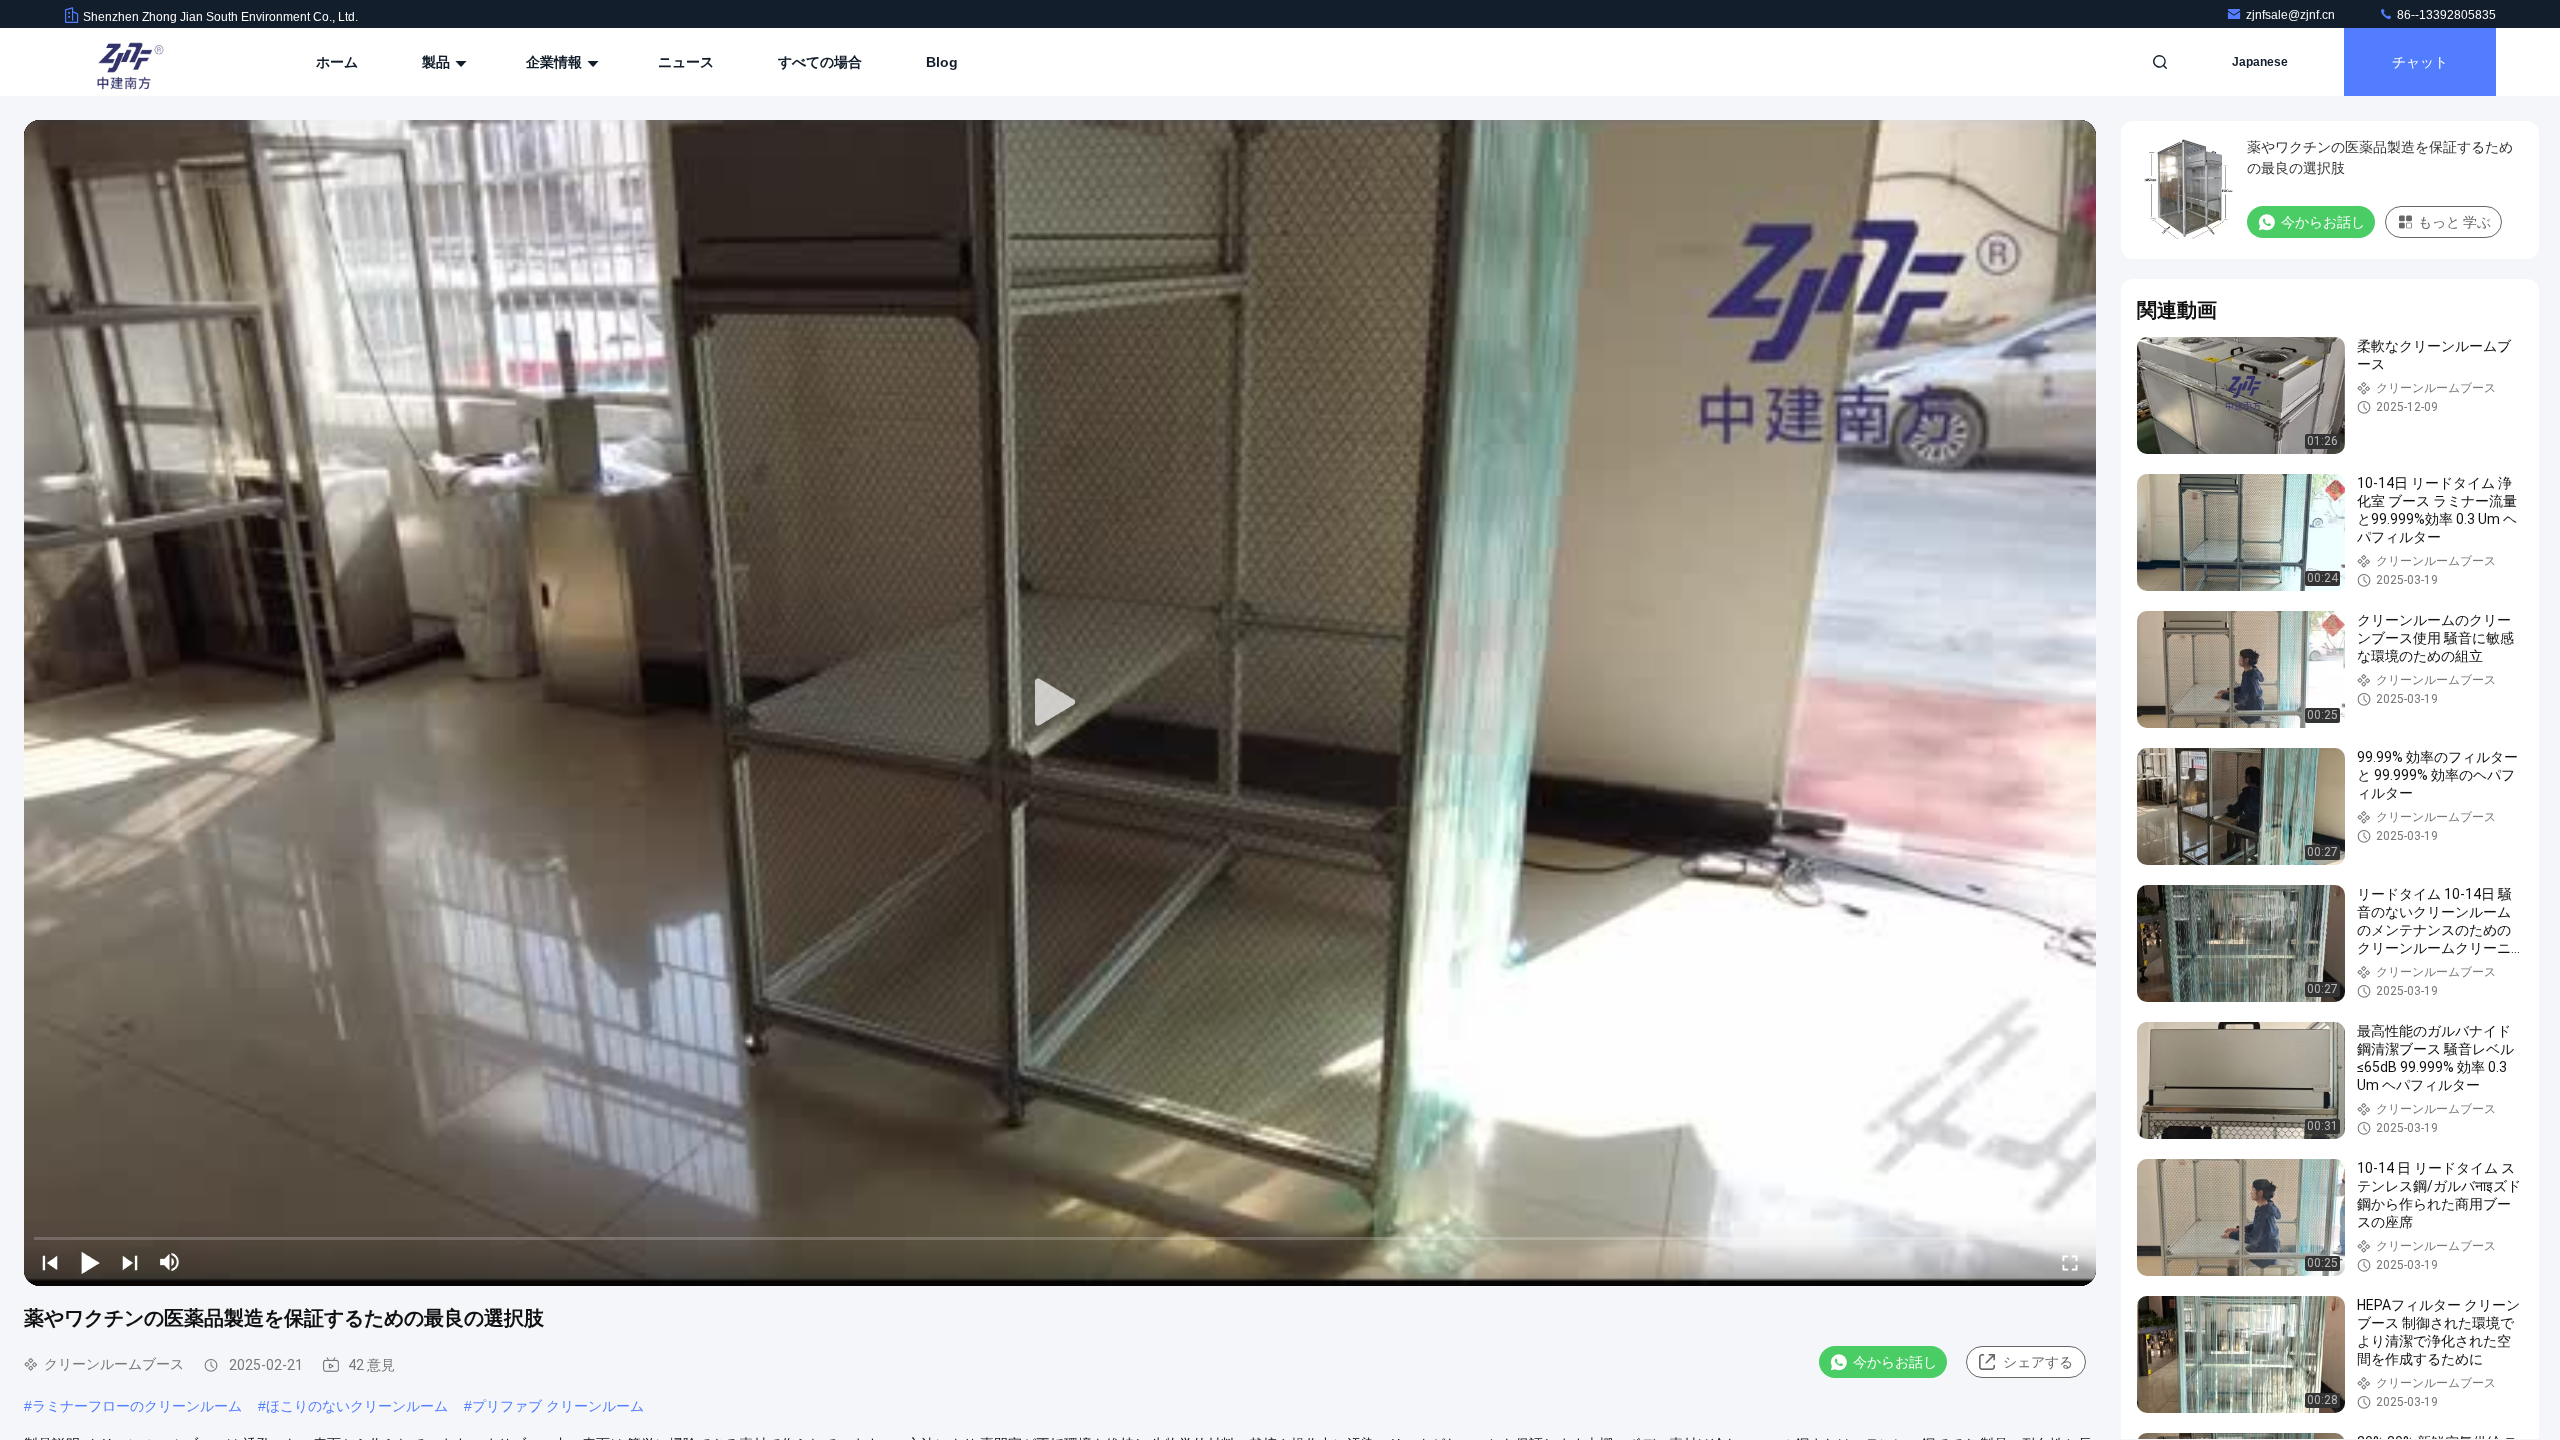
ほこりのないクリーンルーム (357, 1406)
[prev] (50, 1262)
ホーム (337, 62)
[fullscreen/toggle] (2070, 1262)
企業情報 (556, 62)
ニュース (686, 62)
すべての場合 (820, 62)
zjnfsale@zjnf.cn (2292, 15)
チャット (2420, 62)
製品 (438, 62)
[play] (1060, 703)
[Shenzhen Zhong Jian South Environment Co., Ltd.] (127, 62)
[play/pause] (90, 1262)
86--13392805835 (2445, 15)
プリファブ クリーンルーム (558, 1406)
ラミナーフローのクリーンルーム (137, 1406)
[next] (130, 1262)
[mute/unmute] (170, 1262)
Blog (942, 62)
